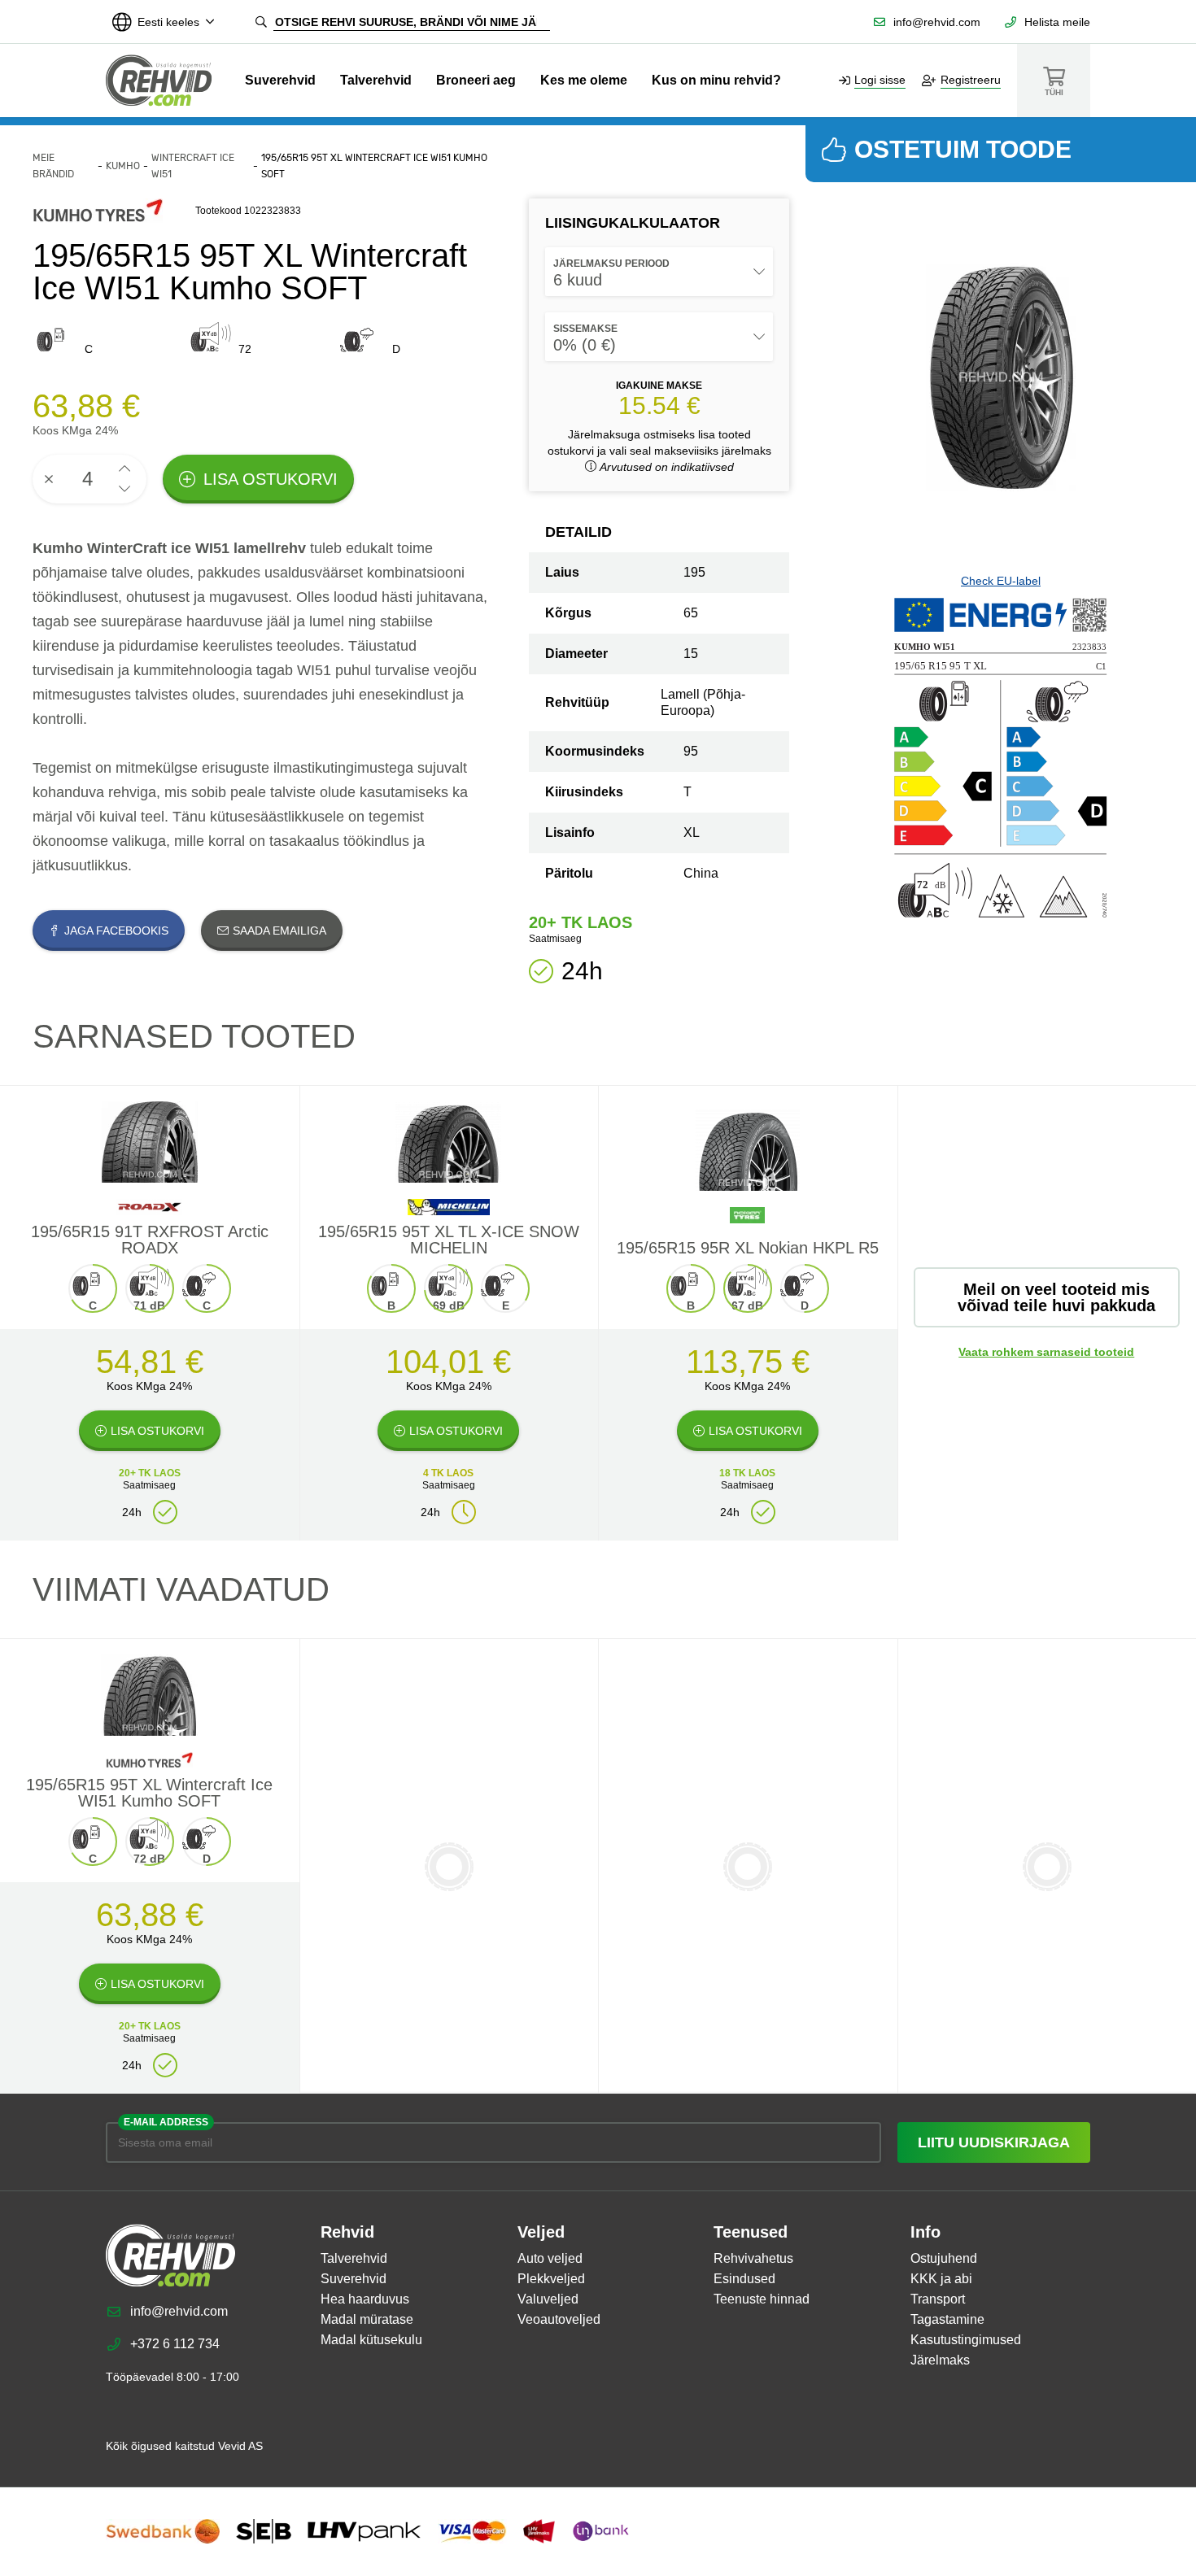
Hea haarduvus (365, 2299)
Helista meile (1057, 22)
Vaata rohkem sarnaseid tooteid (1046, 1352)
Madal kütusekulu (371, 2340)
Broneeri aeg (476, 80)
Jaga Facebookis (116, 931)
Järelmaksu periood (611, 264)
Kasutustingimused (966, 2340)
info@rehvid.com (937, 22)
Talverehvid (376, 80)
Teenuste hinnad (762, 2299)
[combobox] (659, 272)
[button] (124, 469)
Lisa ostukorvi (271, 479)
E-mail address (166, 2122)
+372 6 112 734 (175, 2344)
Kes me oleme (584, 80)
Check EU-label (1001, 581)
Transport (938, 2299)
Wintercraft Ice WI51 (193, 166)
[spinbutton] (89, 479)
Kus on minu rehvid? (716, 80)
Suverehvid (280, 80)
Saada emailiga (279, 931)
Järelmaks (940, 2360)
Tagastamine (947, 2319)
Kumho (123, 166)
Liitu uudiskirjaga (994, 2142)
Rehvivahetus (753, 2258)
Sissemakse (585, 329)
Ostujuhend (944, 2258)
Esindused (744, 2279)
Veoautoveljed (559, 2319)
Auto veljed (550, 2258)
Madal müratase (367, 2319)
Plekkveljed (551, 2279)
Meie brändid (53, 166)
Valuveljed (548, 2299)
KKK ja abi (941, 2279)
